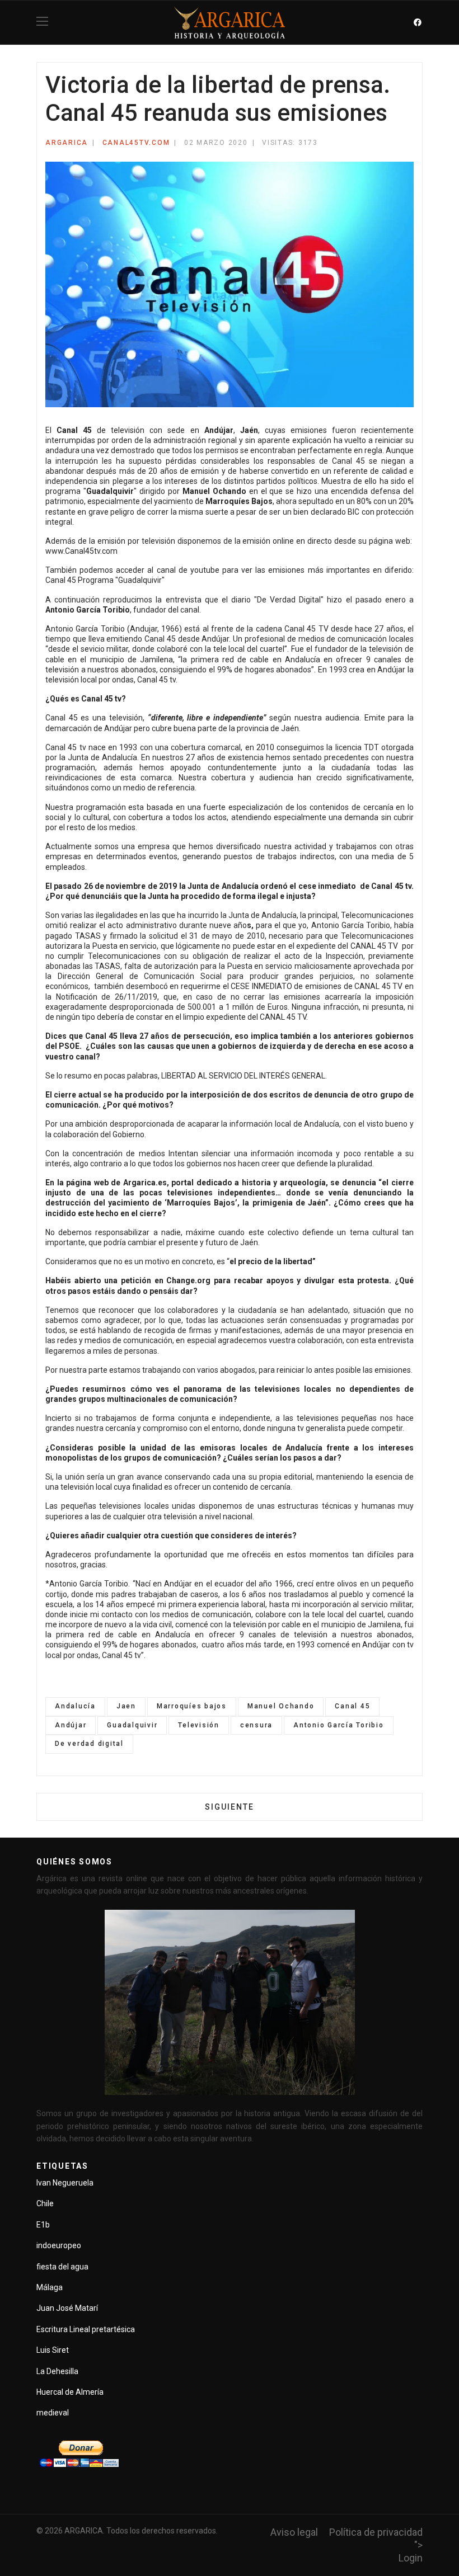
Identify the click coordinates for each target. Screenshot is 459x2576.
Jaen (126, 1706)
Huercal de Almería (70, 2392)
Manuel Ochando (281, 1706)
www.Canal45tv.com (81, 551)
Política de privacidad (376, 2532)
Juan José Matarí (67, 2308)
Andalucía (75, 1706)
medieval (53, 2413)
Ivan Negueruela (65, 2183)
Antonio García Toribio (339, 1725)
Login (411, 2558)
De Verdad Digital (289, 600)
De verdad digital (89, 1744)
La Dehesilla (57, 2371)
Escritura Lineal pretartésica (86, 2329)
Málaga (50, 2287)
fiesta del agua (62, 2267)
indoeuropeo (59, 2245)
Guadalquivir (132, 1725)
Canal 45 (352, 1706)
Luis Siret (53, 2350)
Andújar (71, 1725)
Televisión (199, 1725)
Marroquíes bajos (192, 1706)
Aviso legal (294, 2532)
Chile (45, 2203)
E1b (43, 2225)
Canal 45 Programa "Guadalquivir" (105, 580)
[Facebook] (418, 22)
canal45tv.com (136, 143)
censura (256, 1725)
